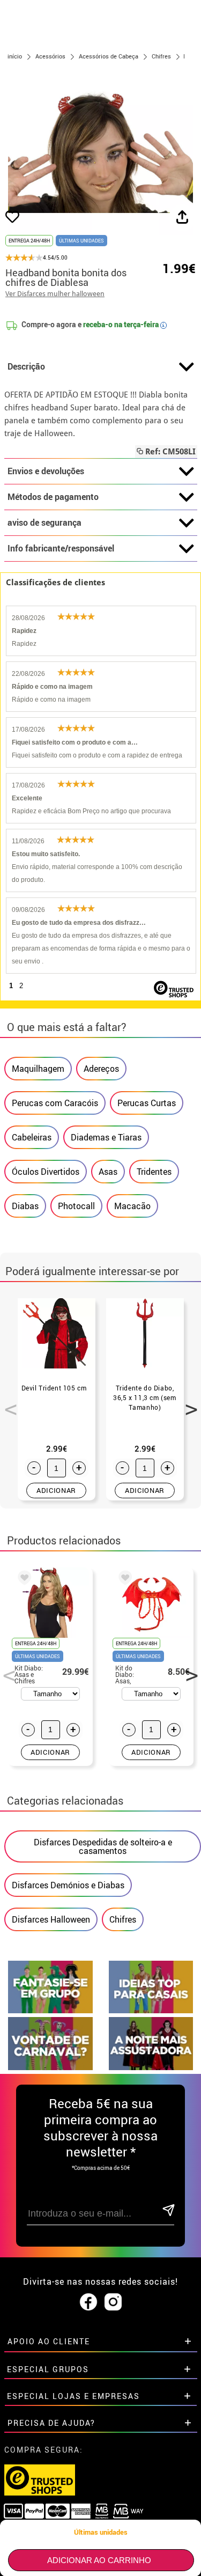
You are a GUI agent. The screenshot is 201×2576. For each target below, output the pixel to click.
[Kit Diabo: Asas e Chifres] (23, 1579)
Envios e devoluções (46, 471)
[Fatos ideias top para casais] (151, 2010)
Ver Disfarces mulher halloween (55, 294)
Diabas (25, 1206)
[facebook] (88, 2302)
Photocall (76, 1206)
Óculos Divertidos (46, 1172)
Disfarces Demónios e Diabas (68, 1885)
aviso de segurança (44, 522)
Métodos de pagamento (53, 497)
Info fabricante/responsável (61, 548)
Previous (7, 1403)
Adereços (101, 1069)
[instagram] (113, 2302)
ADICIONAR (56, 1490)
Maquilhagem (38, 1069)
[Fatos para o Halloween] (151, 2067)
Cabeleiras (32, 1137)
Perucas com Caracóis (55, 1103)
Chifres (123, 1919)
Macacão (132, 1206)
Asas (108, 1172)
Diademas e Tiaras (106, 1137)
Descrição (26, 366)
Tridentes (154, 1172)
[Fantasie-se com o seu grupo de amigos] (50, 2010)
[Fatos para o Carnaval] (50, 2067)
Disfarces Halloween (51, 1919)
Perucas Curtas (147, 1103)
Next (188, 1403)
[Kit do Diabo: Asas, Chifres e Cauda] (123, 1579)
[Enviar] (168, 2211)
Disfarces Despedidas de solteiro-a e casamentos (103, 1846)
